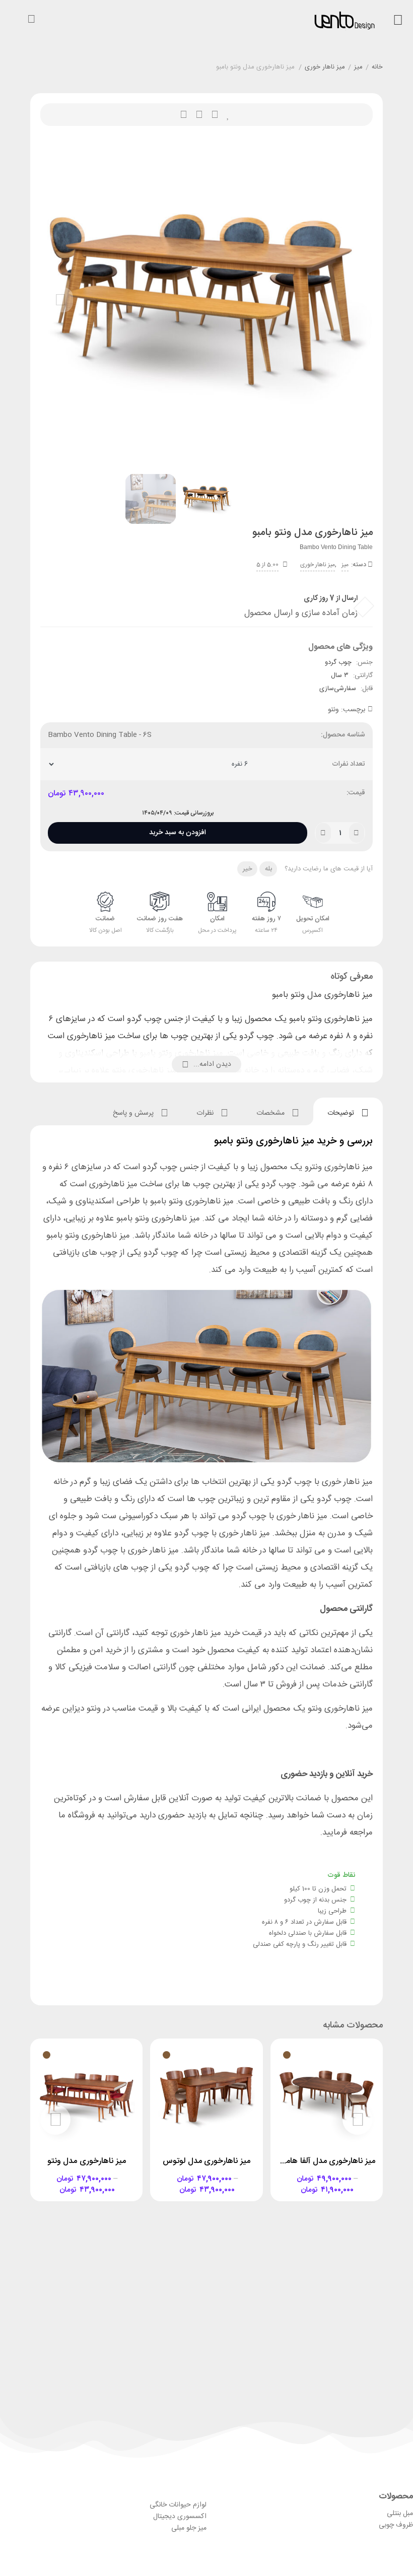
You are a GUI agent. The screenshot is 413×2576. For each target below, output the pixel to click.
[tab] (348, 1111)
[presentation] (60, 300)
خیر (248, 869)
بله (268, 869)
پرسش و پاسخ (134, 1113)
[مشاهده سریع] (336, 2174)
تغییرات (184, 115)
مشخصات (271, 1113)
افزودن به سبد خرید (178, 830)
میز (358, 67)
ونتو (333, 710)
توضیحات (342, 1113)
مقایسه (199, 115)
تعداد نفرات (349, 764)
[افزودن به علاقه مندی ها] (298, 2174)
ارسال (215, 115)
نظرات (206, 1113)
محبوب (228, 115)
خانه (377, 67)
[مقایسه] (317, 2174)
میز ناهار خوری (325, 67)
